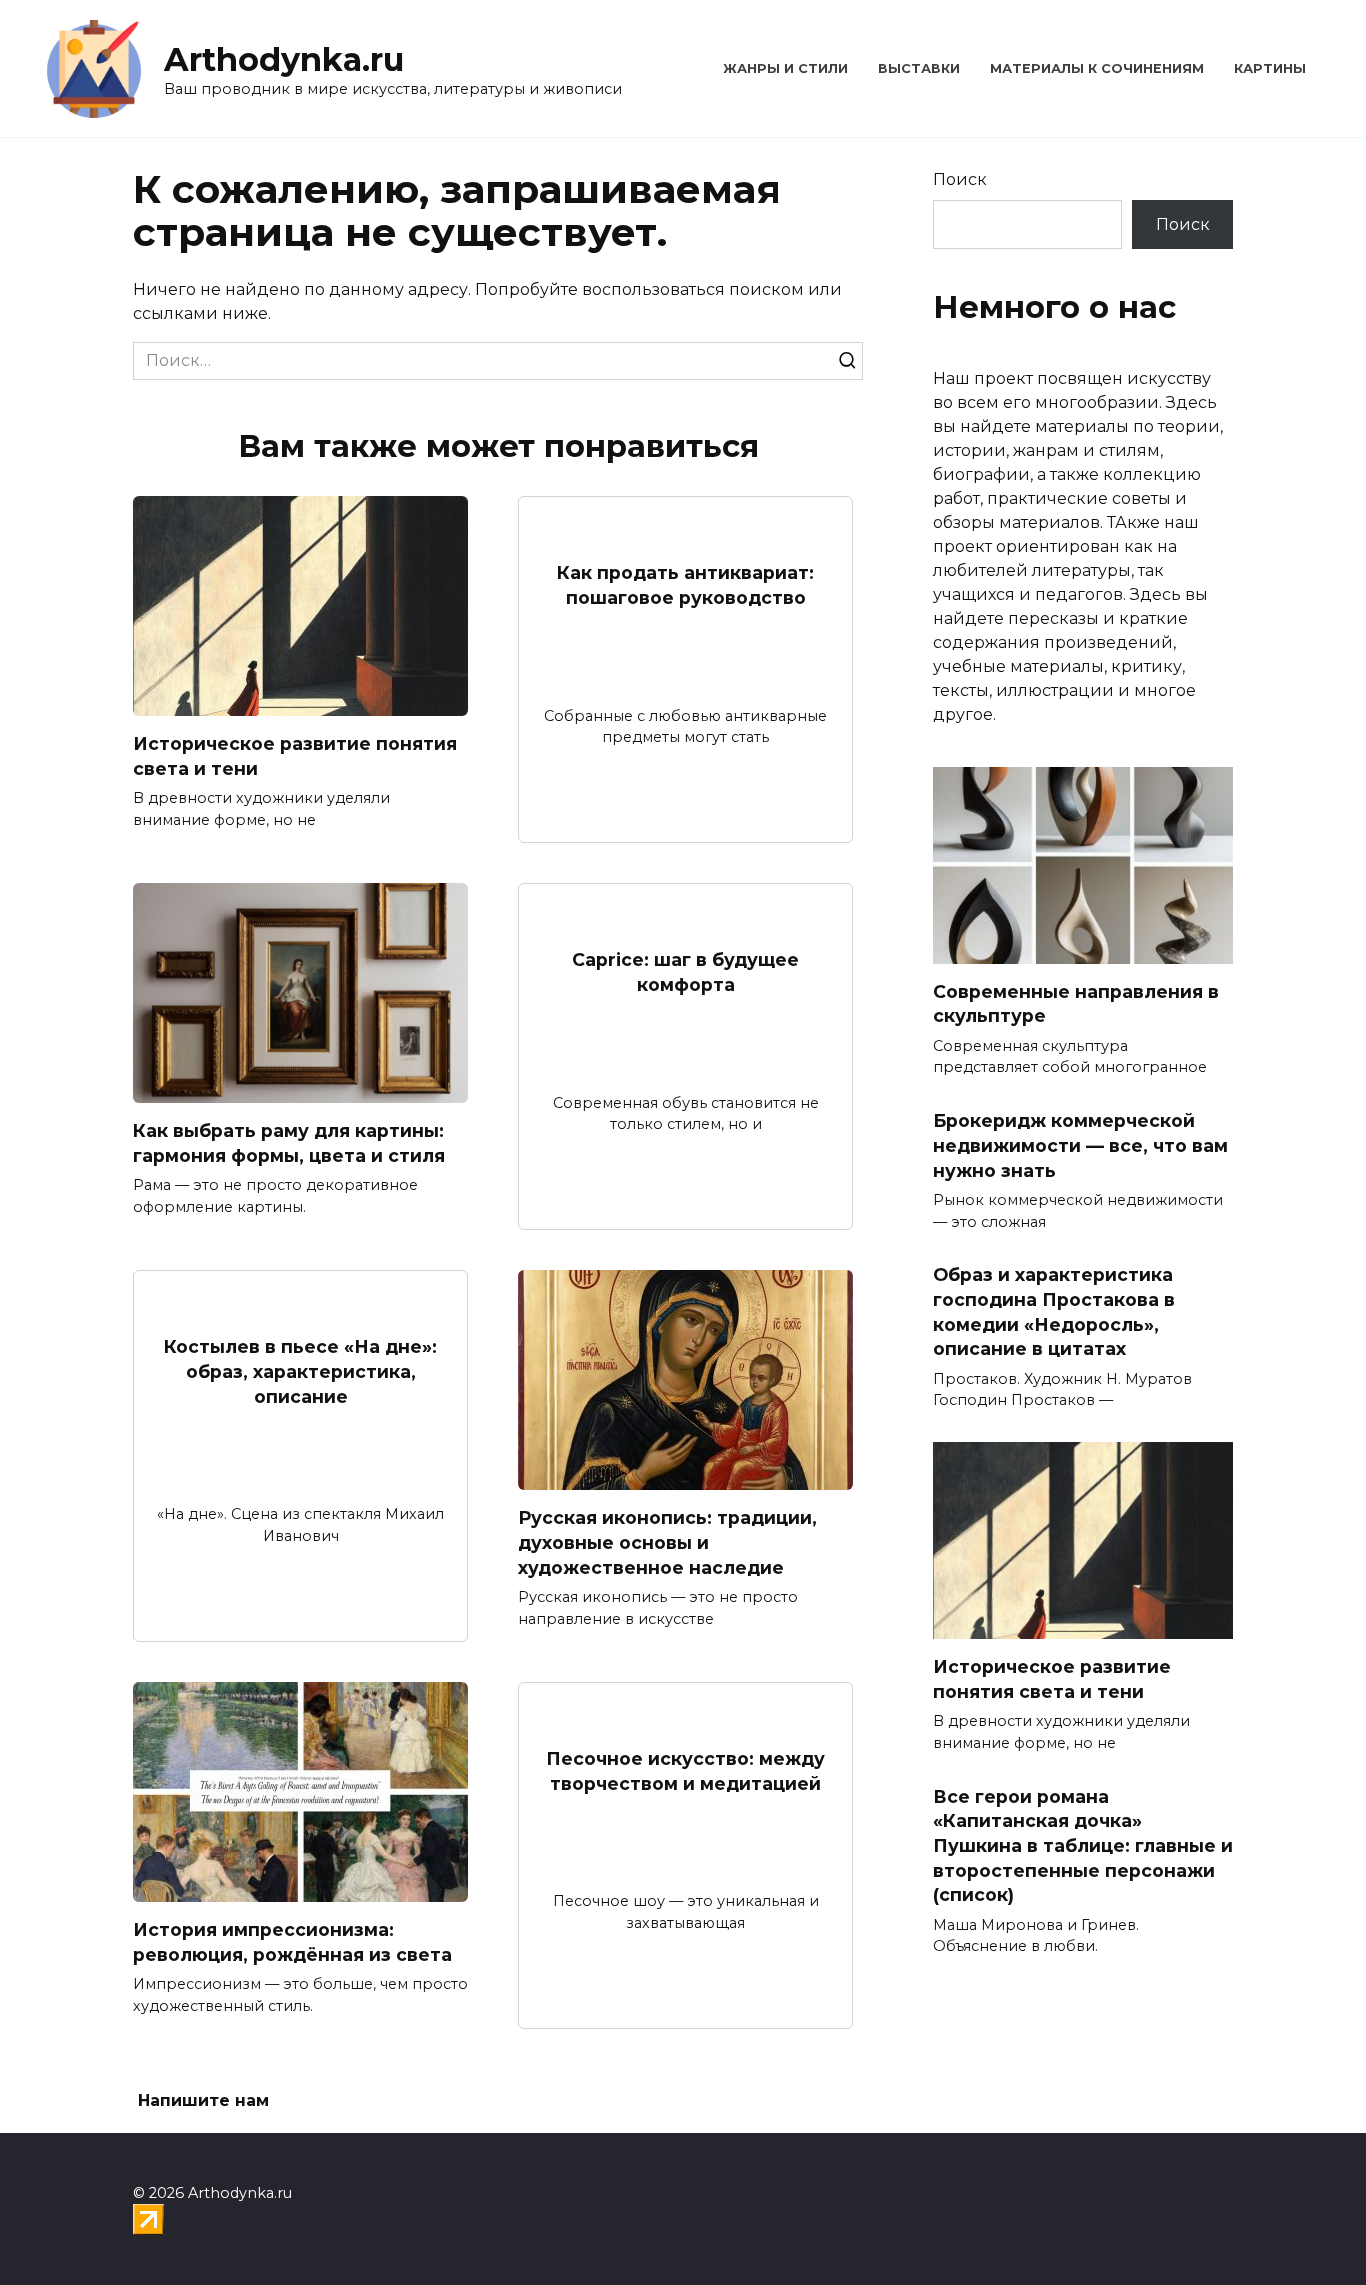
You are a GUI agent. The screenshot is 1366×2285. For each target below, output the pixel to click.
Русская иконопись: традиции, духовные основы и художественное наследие (667, 1542)
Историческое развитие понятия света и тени (295, 756)
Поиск (960, 179)
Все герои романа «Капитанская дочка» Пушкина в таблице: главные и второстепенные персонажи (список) (1083, 1845)
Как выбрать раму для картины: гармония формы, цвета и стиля (289, 1143)
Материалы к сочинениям (1097, 68)
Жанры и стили (785, 68)
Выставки (919, 68)
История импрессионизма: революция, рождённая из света (292, 1942)
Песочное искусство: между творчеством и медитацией (685, 1771)
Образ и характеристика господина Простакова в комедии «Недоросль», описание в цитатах (1054, 1311)
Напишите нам (203, 2100)
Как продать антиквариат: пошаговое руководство (685, 585)
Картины (1270, 68)
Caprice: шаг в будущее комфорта (685, 972)
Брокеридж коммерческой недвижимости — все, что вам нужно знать (1080, 1145)
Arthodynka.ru (284, 59)
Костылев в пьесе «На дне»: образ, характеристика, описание (300, 1371)
